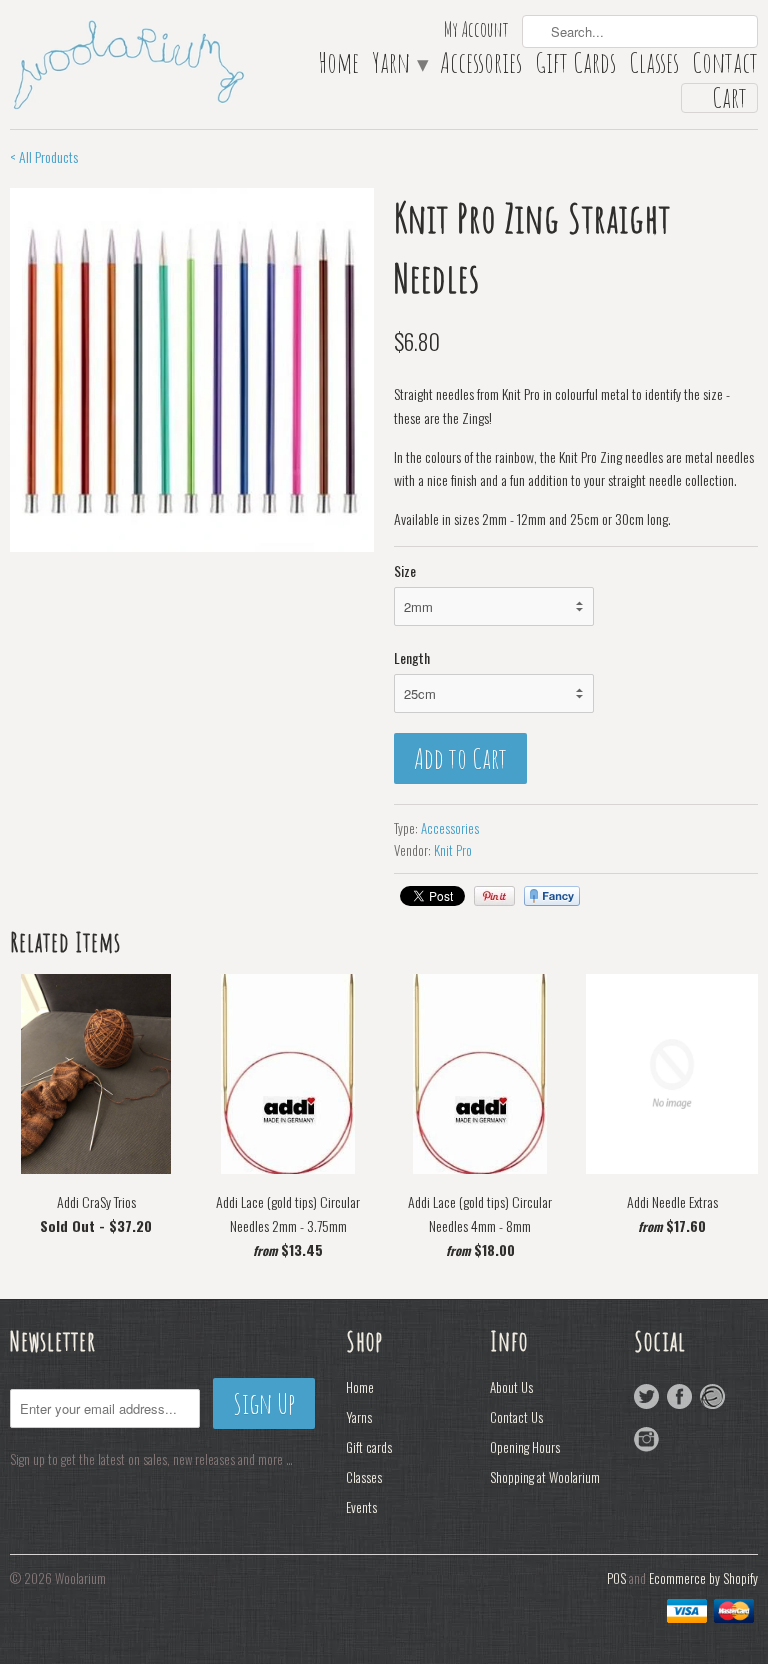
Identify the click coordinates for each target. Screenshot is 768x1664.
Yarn (399, 67)
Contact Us (516, 1417)
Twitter (646, 1396)
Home (338, 67)
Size (405, 570)
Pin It (494, 896)
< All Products (44, 156)
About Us (511, 1387)
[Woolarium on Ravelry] (712, 1396)
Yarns (359, 1417)
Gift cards (369, 1447)
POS (616, 1578)
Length (412, 657)
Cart (729, 98)
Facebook (679, 1396)
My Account (476, 31)
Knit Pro (453, 850)
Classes (654, 67)
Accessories (481, 67)
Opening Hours (525, 1447)
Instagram (646, 1439)
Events (361, 1507)
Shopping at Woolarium (545, 1477)
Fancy (552, 896)
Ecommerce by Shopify (703, 1578)
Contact (725, 67)
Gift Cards (575, 67)
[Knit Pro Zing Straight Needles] (192, 370)
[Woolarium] (128, 62)
